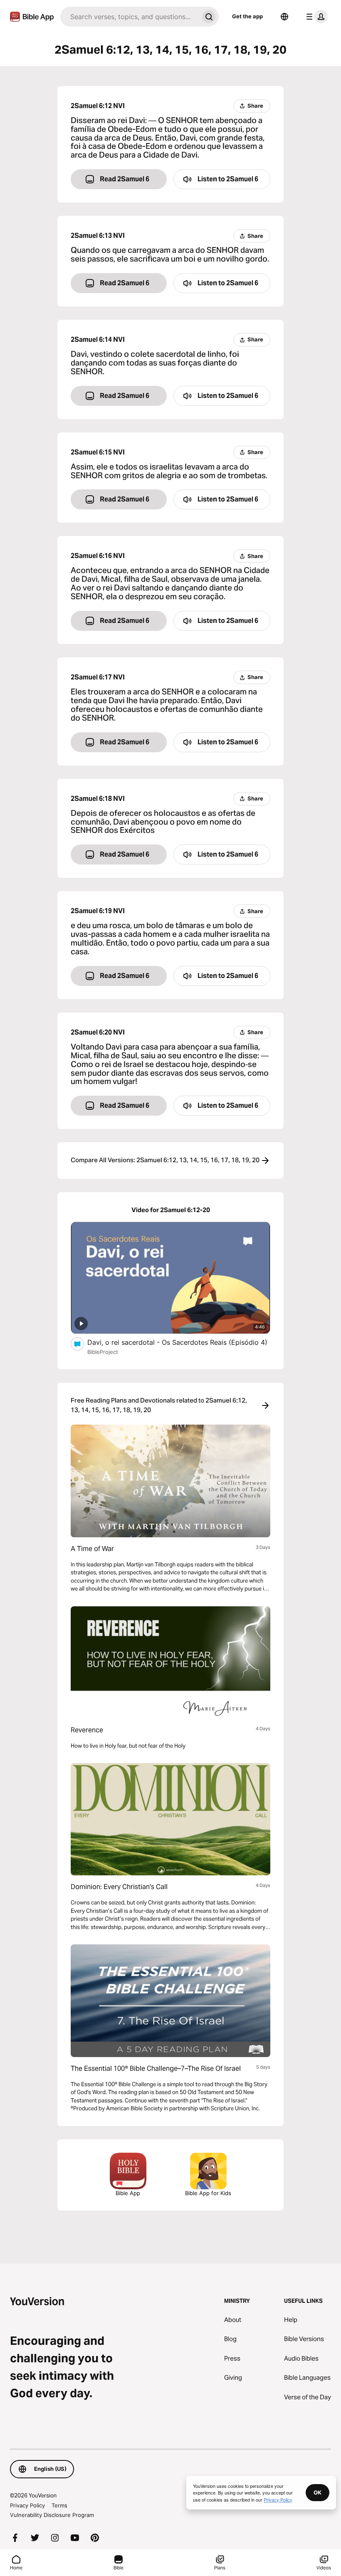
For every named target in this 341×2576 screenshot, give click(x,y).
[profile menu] (315, 17)
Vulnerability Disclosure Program (52, 2515)
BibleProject (103, 1352)
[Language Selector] (284, 17)
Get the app (247, 16)
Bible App (128, 2193)
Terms (59, 2505)
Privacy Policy (27, 2505)
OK (318, 2492)
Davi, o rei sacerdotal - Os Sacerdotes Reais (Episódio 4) (179, 1342)
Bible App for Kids (208, 2193)
